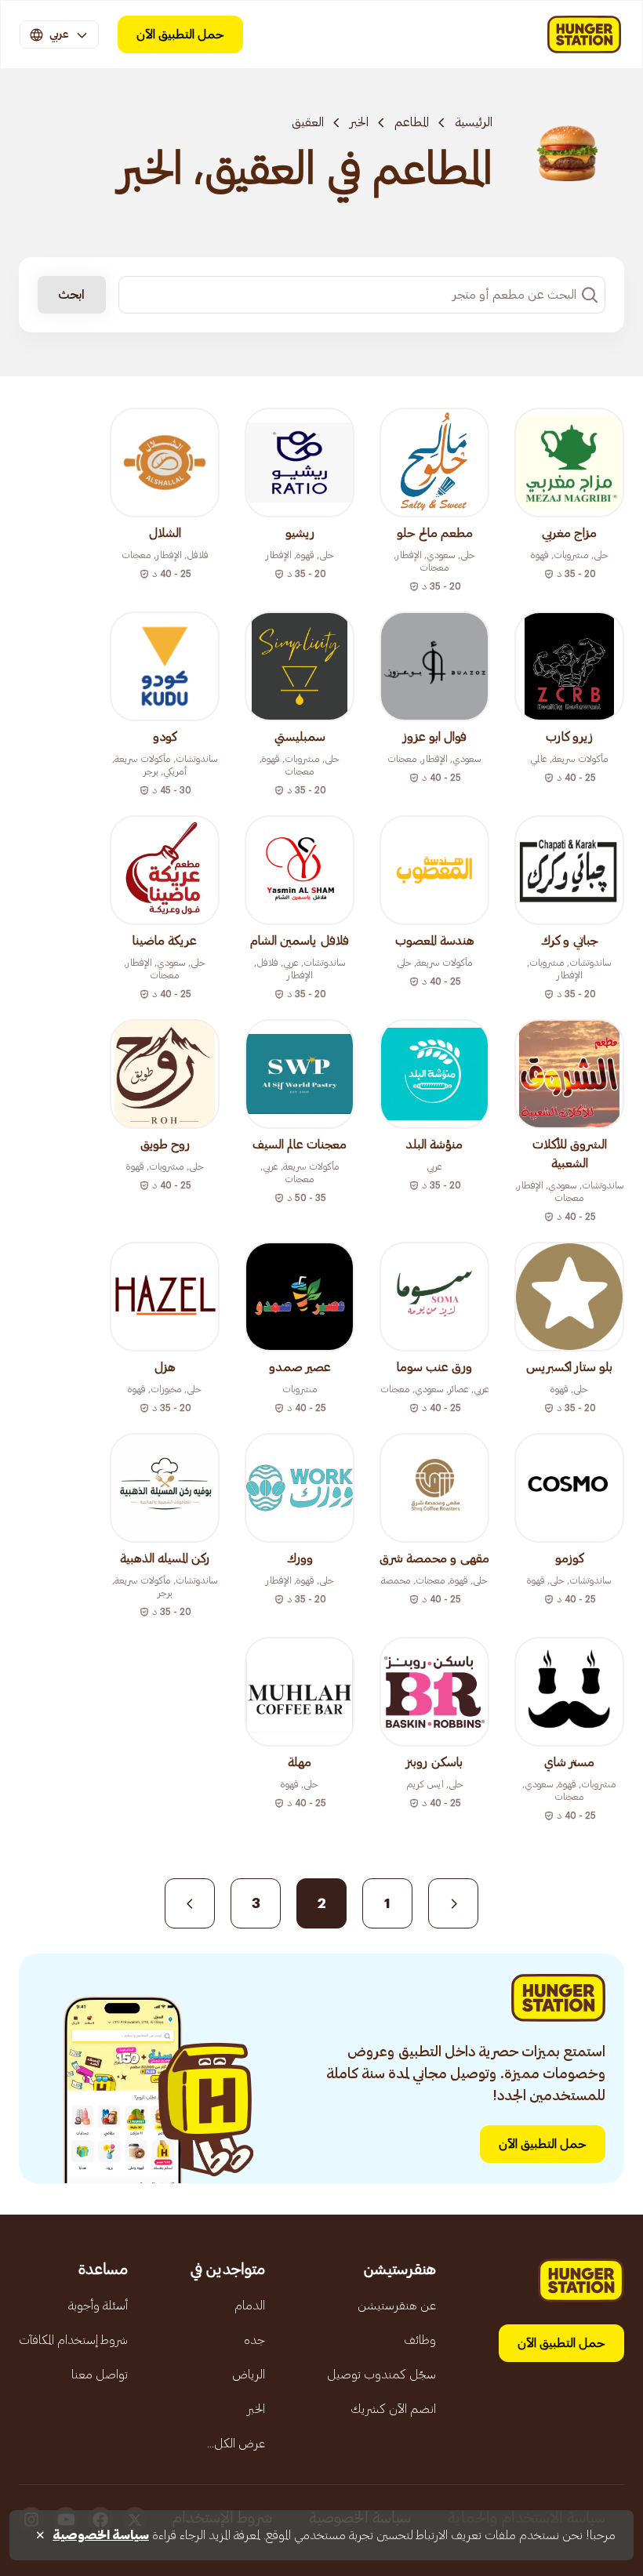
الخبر (359, 122)
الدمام (250, 2306)
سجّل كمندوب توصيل (381, 2375)
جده (254, 2340)
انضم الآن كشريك (393, 2409)
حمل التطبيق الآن (180, 34)
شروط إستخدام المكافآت (73, 2340)
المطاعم (412, 122)
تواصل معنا (100, 2375)
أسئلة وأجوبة (98, 2306)
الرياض (249, 2375)
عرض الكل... (236, 2444)
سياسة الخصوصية (101, 2535)
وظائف (420, 2340)
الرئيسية (474, 122)
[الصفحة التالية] (190, 1903)
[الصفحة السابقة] (453, 1903)
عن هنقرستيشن (397, 2306)
